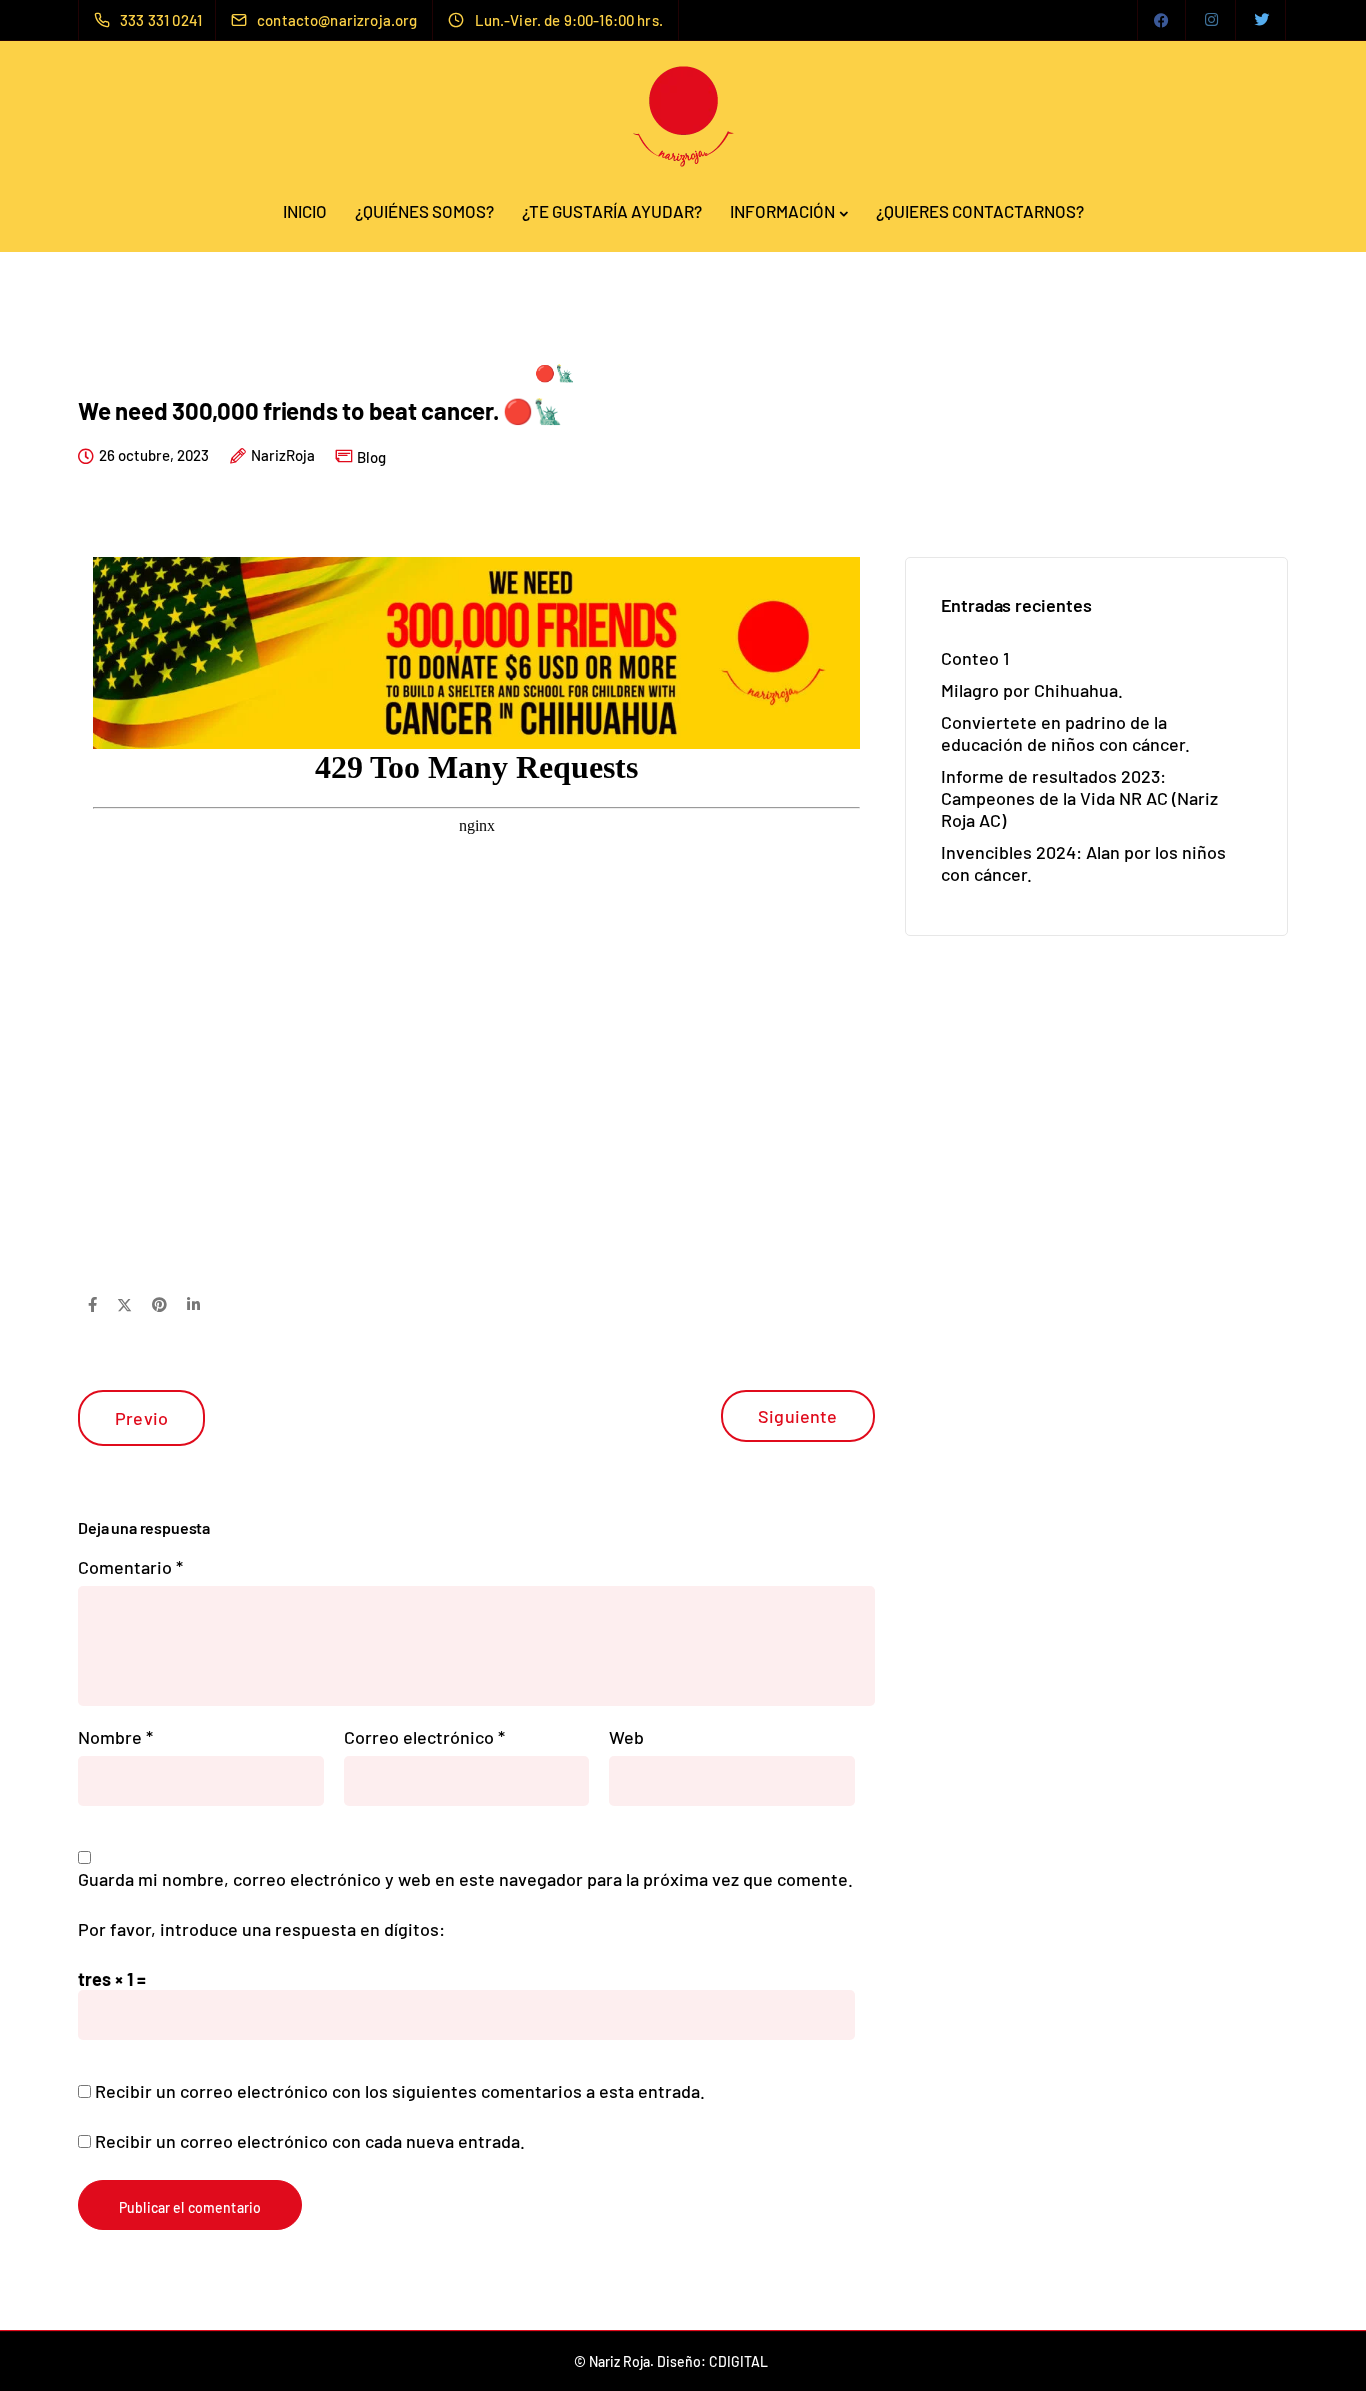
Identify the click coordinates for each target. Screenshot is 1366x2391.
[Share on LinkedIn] (193, 1304)
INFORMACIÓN (782, 211)
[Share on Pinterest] (159, 1304)
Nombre (115, 1737)
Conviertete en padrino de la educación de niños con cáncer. (1065, 733)
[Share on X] (124, 1304)
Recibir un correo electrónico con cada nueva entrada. (310, 2141)
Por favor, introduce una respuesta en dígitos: (261, 1929)
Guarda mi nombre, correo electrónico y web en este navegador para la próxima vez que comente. (465, 1879)
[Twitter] (1262, 20)
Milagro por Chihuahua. (1032, 690)
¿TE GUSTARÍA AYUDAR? (612, 211)
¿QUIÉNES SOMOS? (424, 211)
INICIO (305, 211)
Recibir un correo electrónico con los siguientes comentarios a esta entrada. (400, 2091)
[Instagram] (1212, 20)
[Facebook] (1162, 20)
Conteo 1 (975, 658)
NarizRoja (283, 456)
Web (626, 1737)
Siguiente (798, 1416)
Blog (371, 457)
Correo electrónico (424, 1737)
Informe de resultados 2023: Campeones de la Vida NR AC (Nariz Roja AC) (1079, 798)
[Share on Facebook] (92, 1304)
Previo (141, 1418)
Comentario (130, 1567)
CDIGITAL (738, 2361)
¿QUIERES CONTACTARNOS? (980, 211)
